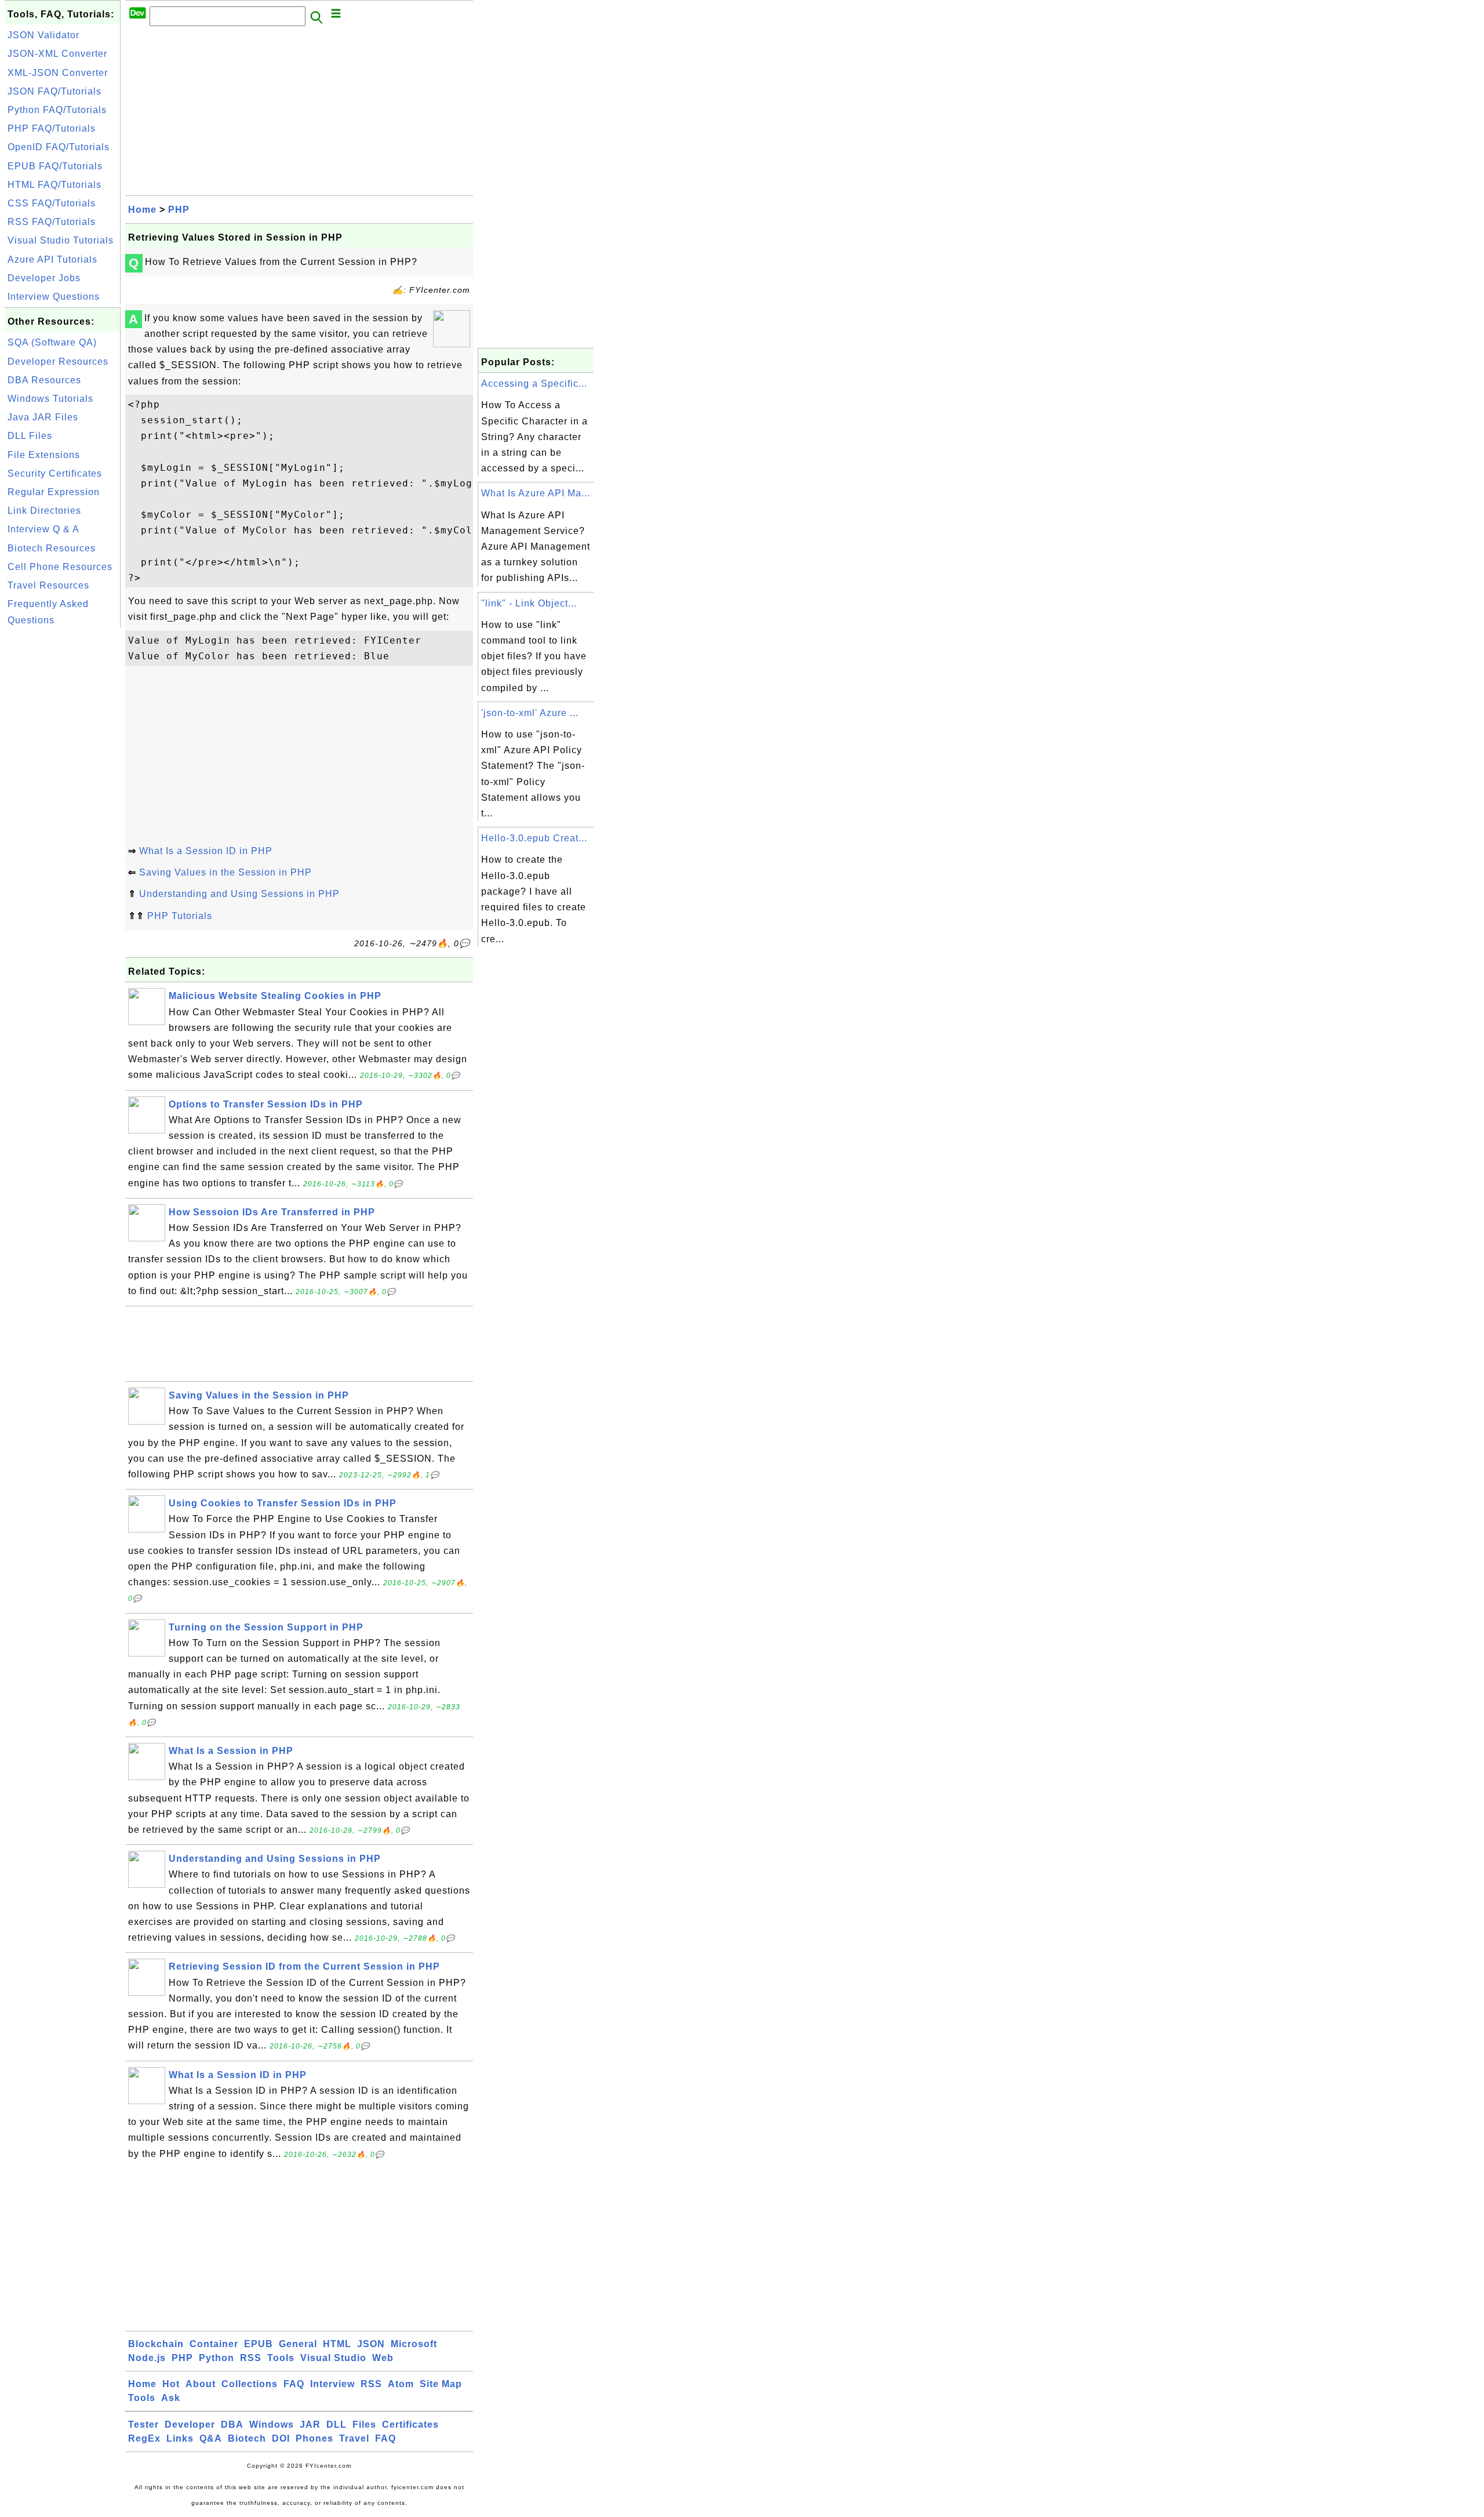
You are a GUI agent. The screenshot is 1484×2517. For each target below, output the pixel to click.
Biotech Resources (52, 548)
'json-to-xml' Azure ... (530, 713)
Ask (171, 2398)
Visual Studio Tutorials (61, 240)
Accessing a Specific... (534, 384)
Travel (354, 2438)
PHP (179, 210)
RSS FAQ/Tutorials (52, 222)
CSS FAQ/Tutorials (52, 203)
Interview (332, 2384)
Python (217, 2358)
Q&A (211, 2438)
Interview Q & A (43, 529)
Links (180, 2438)
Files (364, 2425)
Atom (401, 2384)
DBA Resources (44, 380)
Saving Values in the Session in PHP (225, 872)
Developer (190, 2425)
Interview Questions (54, 297)
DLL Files (30, 436)
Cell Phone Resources (60, 567)
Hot (171, 2384)
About (201, 2384)
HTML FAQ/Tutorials (54, 185)
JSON (371, 2344)
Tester (143, 2425)
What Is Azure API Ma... (536, 493)
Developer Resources (58, 362)
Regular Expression (54, 492)
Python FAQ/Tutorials (57, 110)
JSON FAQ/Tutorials (54, 91)
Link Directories (44, 511)
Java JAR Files (43, 417)
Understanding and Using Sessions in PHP (239, 894)
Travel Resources (48, 585)
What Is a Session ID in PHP (206, 851)
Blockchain (156, 2344)
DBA (232, 2425)
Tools (281, 2358)
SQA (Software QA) (52, 342)
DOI (281, 2438)
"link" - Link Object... (529, 603)
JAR (310, 2425)
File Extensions (44, 455)
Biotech (247, 2438)
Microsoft (414, 2344)
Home (142, 210)
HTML (337, 2344)
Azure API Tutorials (52, 259)
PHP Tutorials (180, 916)
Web (383, 2358)
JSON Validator (43, 35)
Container (214, 2344)
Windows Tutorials (50, 399)
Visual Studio (333, 2358)
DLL (337, 2425)
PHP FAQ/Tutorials (52, 128)
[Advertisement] (63, 805)
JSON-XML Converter (57, 54)
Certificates (410, 2425)
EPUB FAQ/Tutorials (55, 166)
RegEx (144, 2438)
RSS (251, 2358)
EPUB (259, 2344)
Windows (272, 2425)
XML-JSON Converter (58, 73)
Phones (314, 2438)
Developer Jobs (44, 278)
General (298, 2344)
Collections (250, 2384)
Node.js (147, 2358)
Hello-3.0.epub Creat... (534, 838)
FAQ (294, 2384)
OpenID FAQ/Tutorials (59, 147)
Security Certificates (55, 473)
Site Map (441, 2384)
